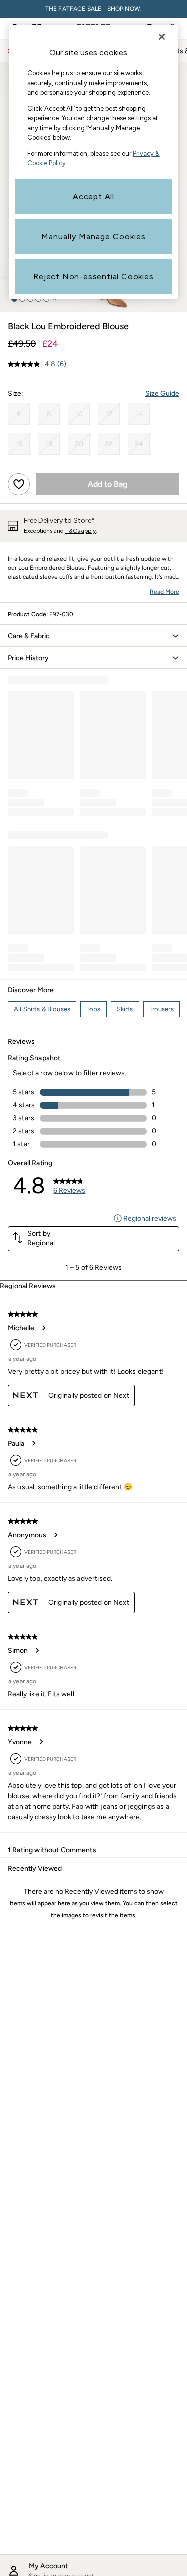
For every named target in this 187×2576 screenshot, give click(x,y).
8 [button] (49, 414)
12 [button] (109, 414)
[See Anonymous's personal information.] (55, 1535)
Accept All (93, 197)
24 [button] (139, 444)
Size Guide (162, 394)
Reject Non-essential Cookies (93, 277)
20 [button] (79, 444)
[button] (93, 636)
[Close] (162, 37)
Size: (16, 394)
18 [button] (49, 444)
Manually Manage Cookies (93, 237)
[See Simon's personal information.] (37, 1650)
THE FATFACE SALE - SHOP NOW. (93, 9)
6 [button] (19, 414)
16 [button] (19, 444)
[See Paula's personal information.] (33, 1443)
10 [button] (79, 414)
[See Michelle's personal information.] (43, 1328)
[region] (94, 162)
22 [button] (109, 444)
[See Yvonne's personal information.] (41, 1742)
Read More (164, 592)
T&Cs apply (81, 531)
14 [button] (139, 414)
